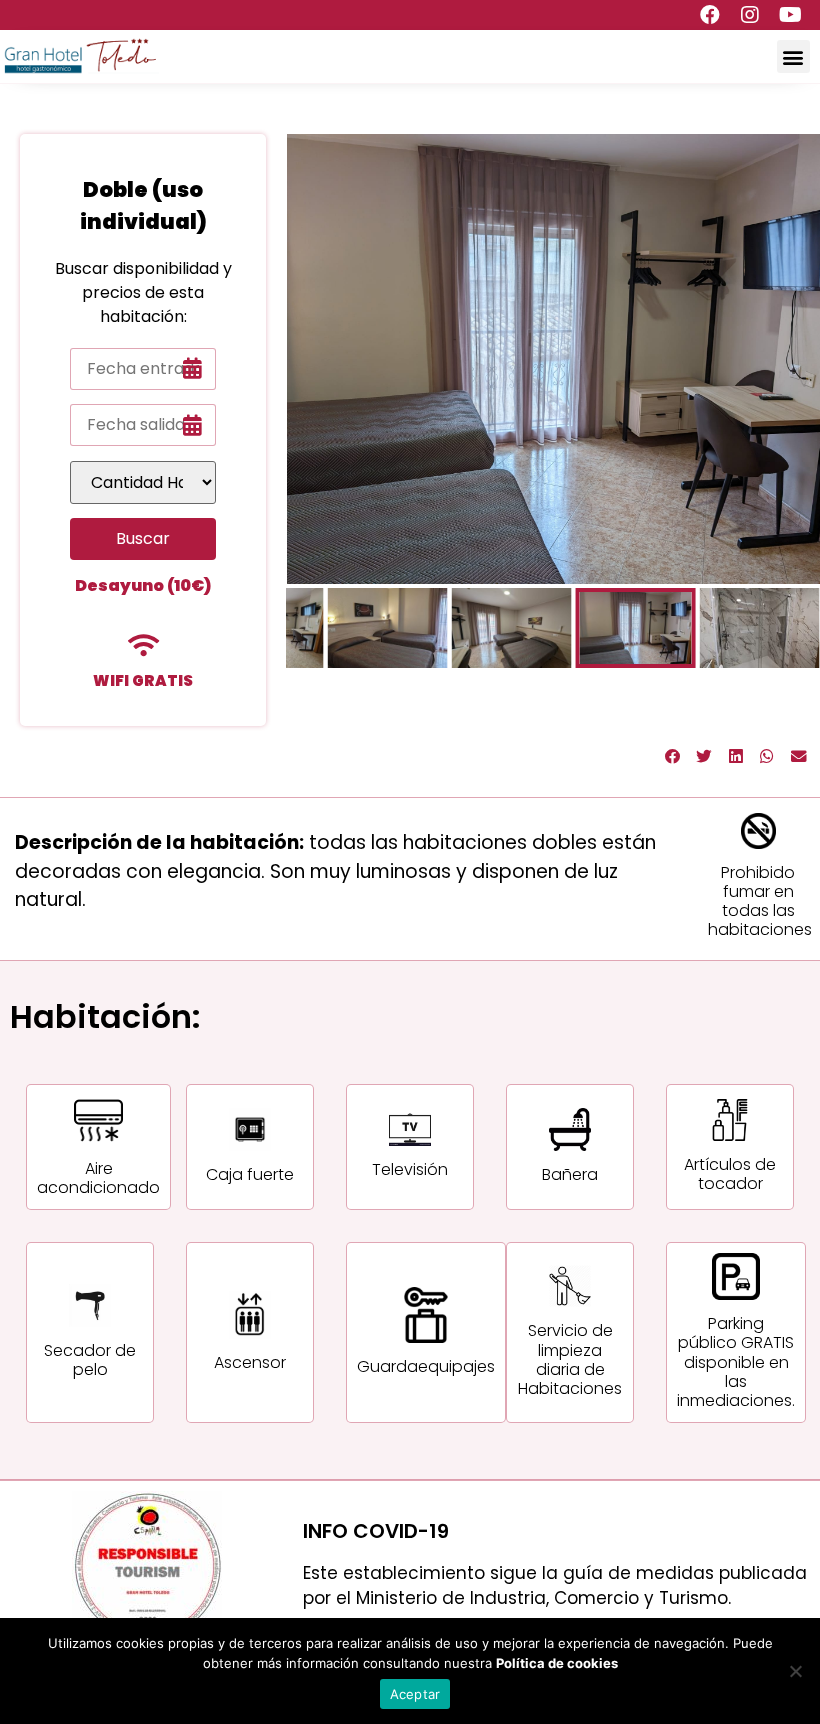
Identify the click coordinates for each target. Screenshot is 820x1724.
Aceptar (415, 1694)
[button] (793, 56)
